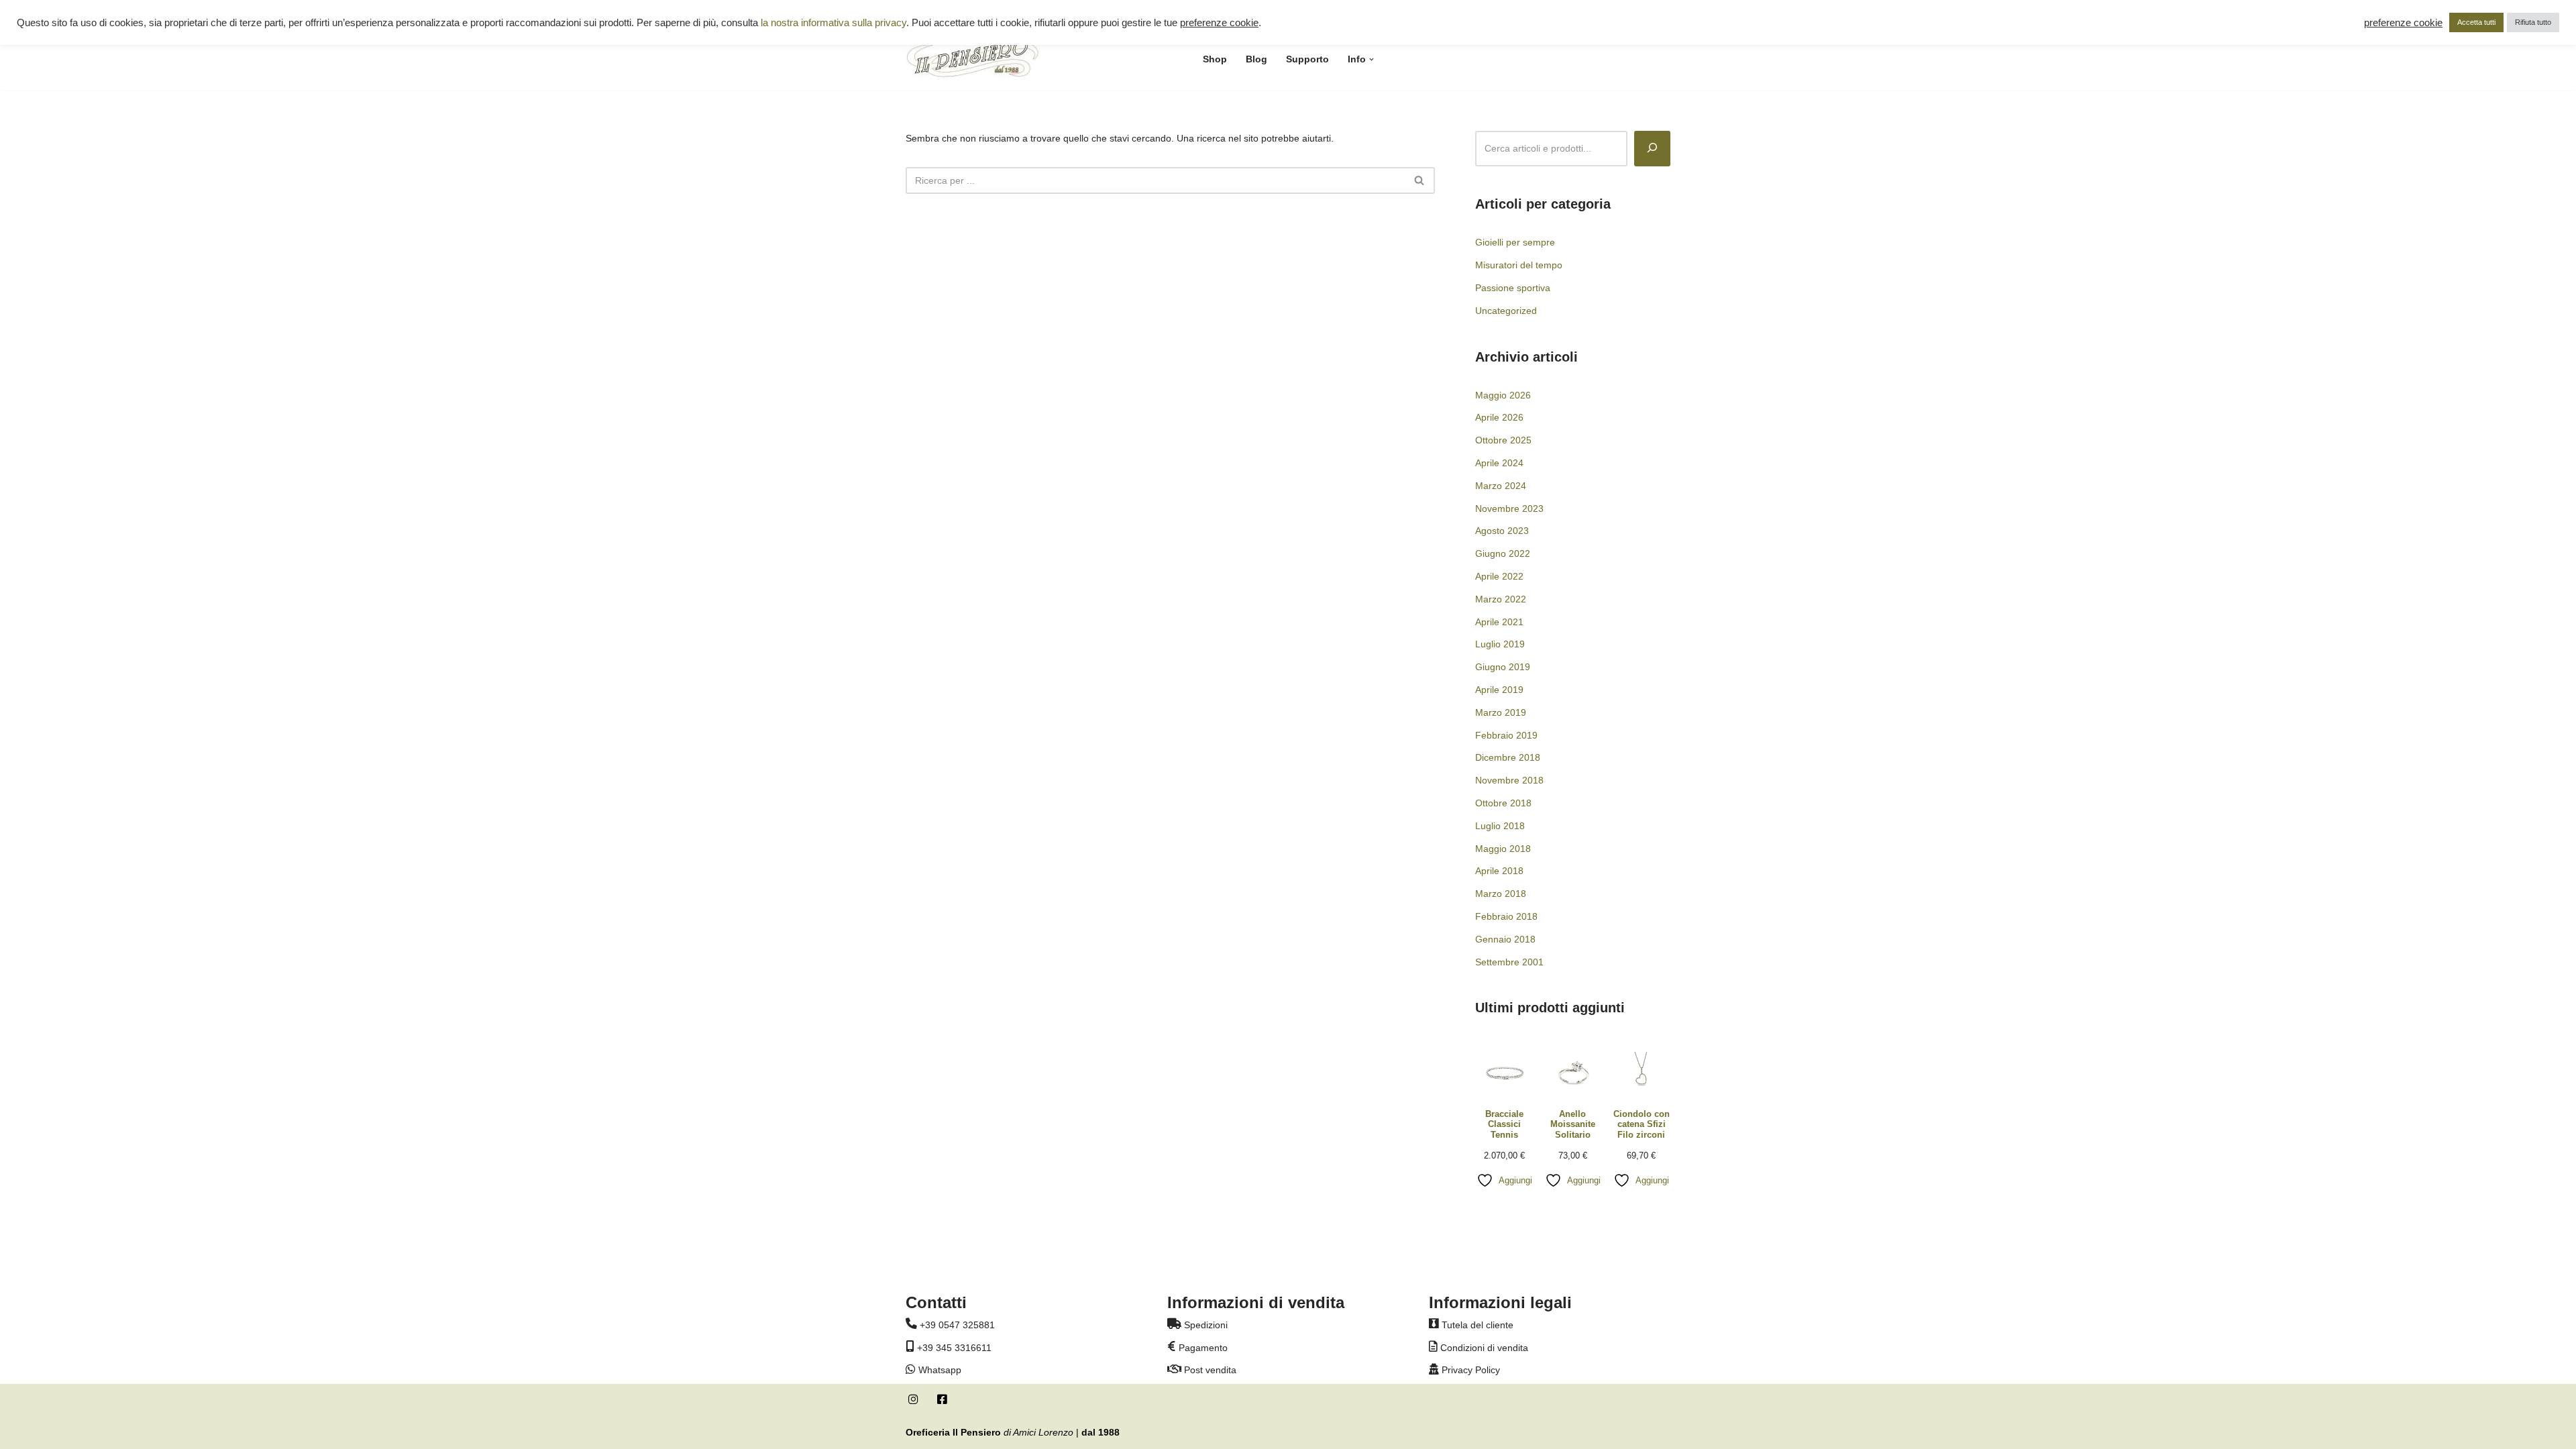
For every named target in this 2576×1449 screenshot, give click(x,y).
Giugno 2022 (1503, 553)
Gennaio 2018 (1505, 939)
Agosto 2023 (1502, 531)
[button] (1372, 59)
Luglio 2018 (1500, 826)
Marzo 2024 (1501, 486)
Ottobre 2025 (1503, 440)
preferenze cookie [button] (1219, 23)
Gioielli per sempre (1515, 242)
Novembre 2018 (1509, 780)
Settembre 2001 (1509, 962)
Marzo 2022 (1501, 599)
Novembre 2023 (1509, 508)
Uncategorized (1506, 311)
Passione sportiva (1513, 288)
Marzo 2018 (1501, 894)
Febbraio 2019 (1506, 735)
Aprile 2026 (1499, 417)
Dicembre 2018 (1508, 757)
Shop (1215, 59)
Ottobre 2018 (1503, 803)
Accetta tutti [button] (2476, 22)
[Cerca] (1420, 180)
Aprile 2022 (1499, 576)
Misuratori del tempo (1519, 265)
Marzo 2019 (1501, 712)
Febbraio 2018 (1506, 916)
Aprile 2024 (1499, 463)
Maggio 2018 (1503, 849)
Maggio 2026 (1503, 395)
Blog (1256, 59)
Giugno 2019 (1503, 667)
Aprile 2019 (1499, 690)
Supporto (1307, 59)
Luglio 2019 (1500, 644)
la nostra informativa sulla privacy (834, 23)
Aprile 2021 (1499, 622)
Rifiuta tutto (2533, 22)
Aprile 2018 (1499, 871)
